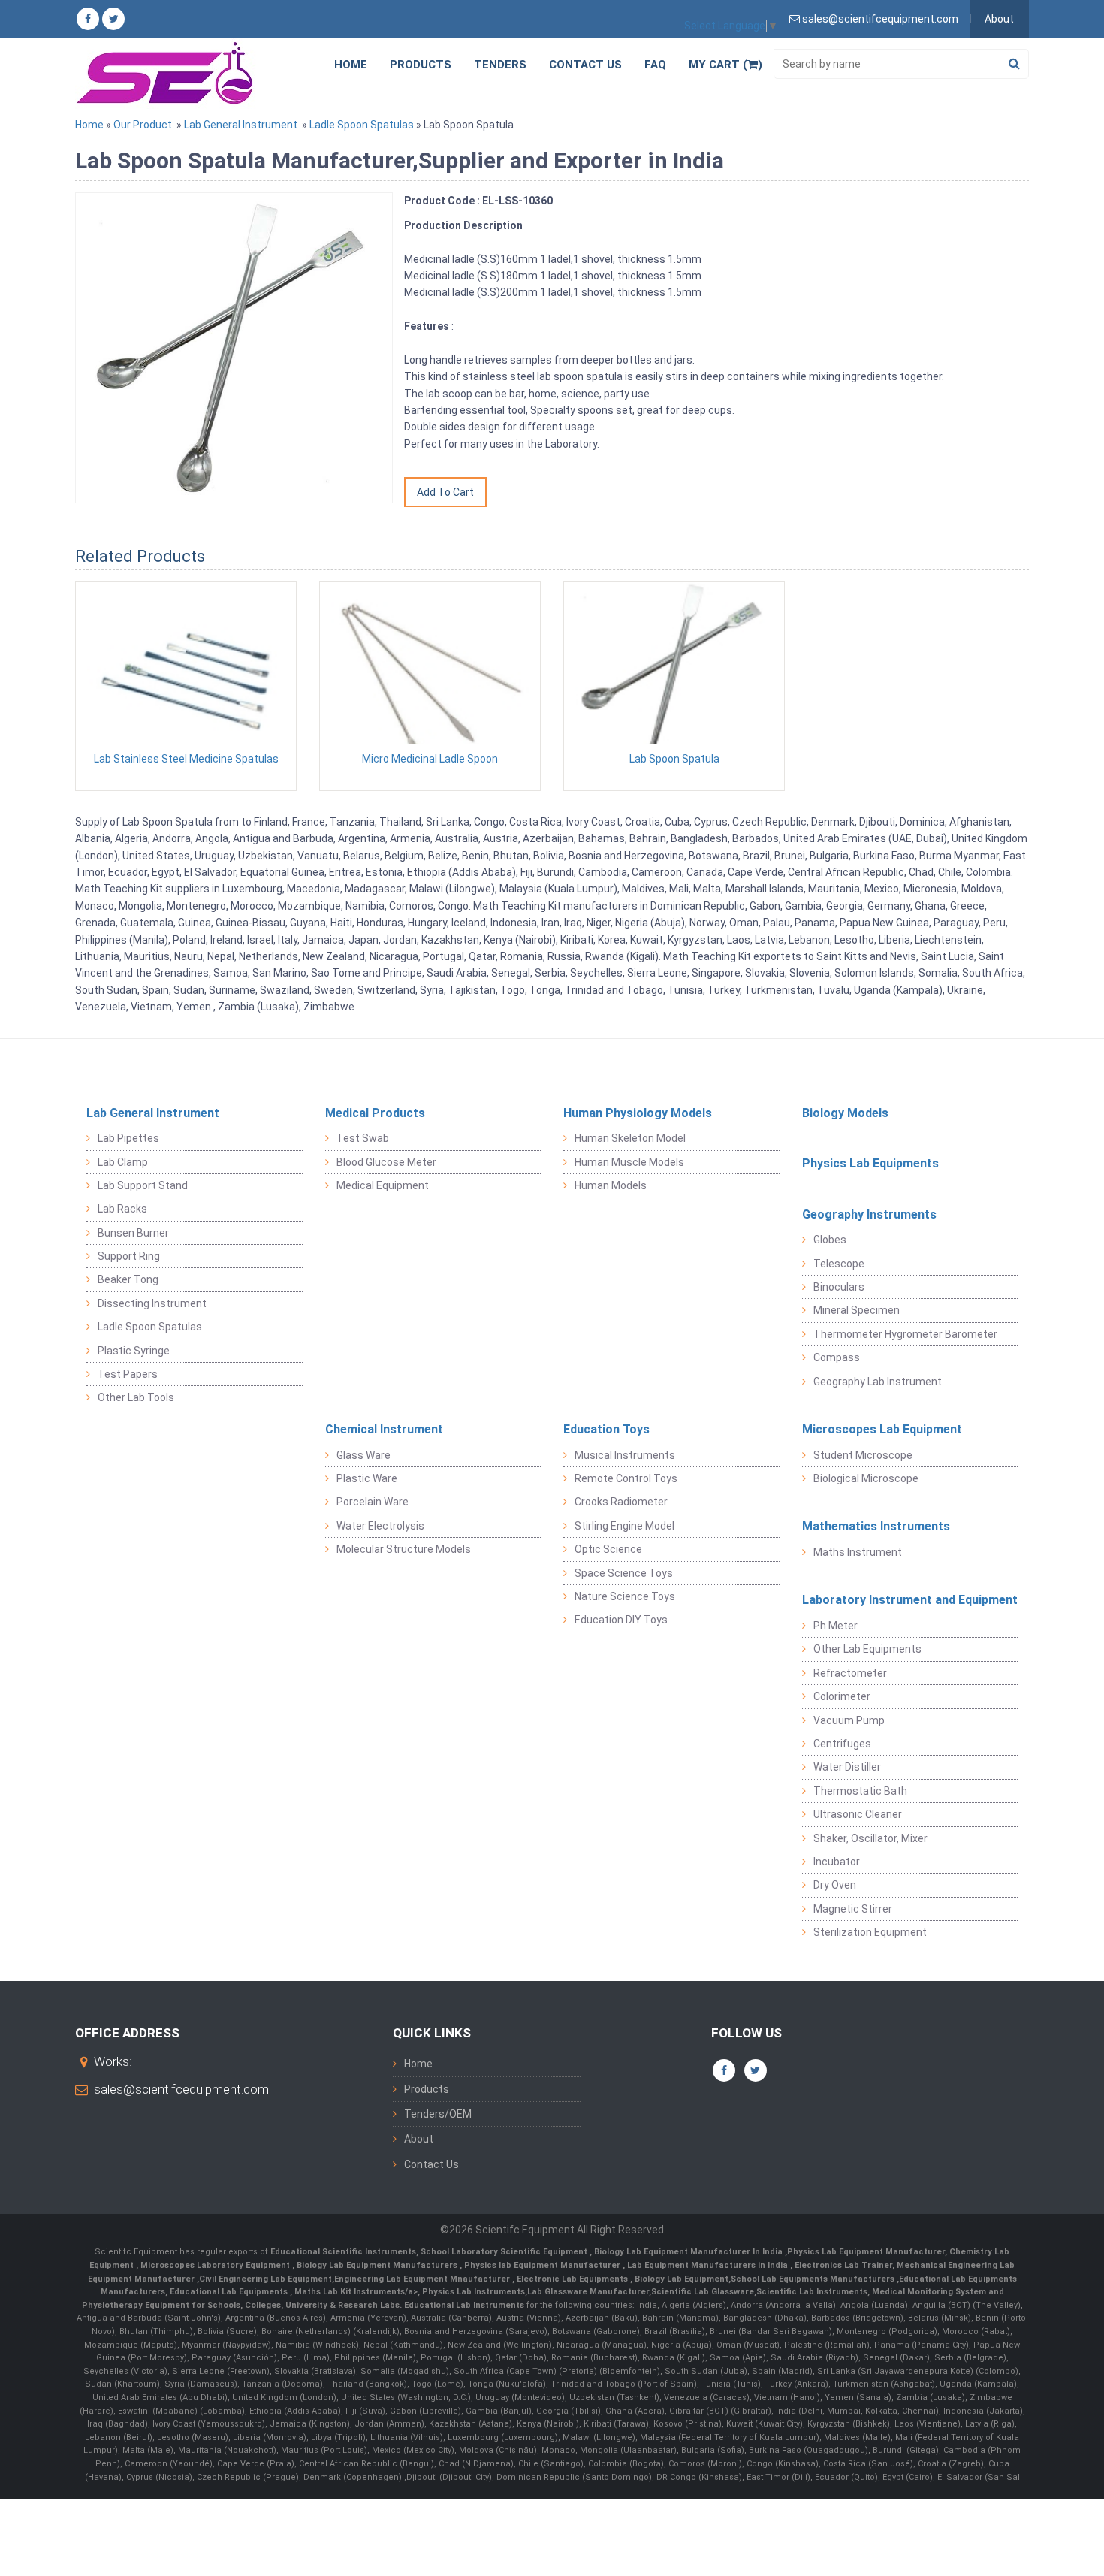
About (999, 19)
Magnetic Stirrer (853, 1909)
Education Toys (606, 1429)
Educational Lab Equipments (230, 2292)
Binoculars (839, 1287)
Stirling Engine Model (624, 1526)
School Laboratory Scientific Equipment (505, 2252)
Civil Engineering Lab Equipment (265, 2279)
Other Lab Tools (136, 1397)
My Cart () (725, 65)
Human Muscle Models (629, 1162)
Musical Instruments (625, 1455)
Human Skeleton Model (630, 1138)
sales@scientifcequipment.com (181, 2089)
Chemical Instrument (384, 1429)
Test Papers (128, 1374)
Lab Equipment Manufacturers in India (709, 2265)
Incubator (837, 1862)
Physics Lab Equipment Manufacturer (866, 2252)
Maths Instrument (858, 1552)
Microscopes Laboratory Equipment (216, 2265)
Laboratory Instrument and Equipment (910, 1600)
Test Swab (363, 1138)
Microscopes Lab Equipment (882, 1429)
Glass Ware (363, 1455)
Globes (830, 1240)
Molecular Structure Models (404, 1549)
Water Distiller (847, 1767)
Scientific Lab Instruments (812, 2292)
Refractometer (850, 1673)
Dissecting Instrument (152, 1303)
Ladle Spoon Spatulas (362, 125)
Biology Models (845, 1113)
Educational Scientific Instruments (343, 2252)
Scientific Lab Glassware (703, 2292)
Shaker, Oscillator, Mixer (870, 1838)
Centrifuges (842, 1744)
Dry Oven (835, 1885)
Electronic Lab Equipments (572, 2279)
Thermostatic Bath (860, 1791)
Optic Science (608, 1549)
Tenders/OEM (438, 2114)
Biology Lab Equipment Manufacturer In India (689, 2252)
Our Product (143, 125)
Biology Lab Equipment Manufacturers (378, 2265)
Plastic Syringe (134, 1351)
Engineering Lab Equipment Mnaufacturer (423, 2279)
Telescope (839, 1264)
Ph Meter (836, 1626)
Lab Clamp (123, 1162)
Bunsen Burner (133, 1233)
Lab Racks (122, 1209)
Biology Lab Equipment (680, 2279)
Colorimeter (842, 1696)
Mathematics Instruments (876, 1526)
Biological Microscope (866, 1478)
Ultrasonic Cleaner (858, 1814)
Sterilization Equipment (870, 1932)
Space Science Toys (624, 1573)
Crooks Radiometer (621, 1502)
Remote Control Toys (626, 1478)
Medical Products (375, 1113)
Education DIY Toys (621, 1620)
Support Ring (129, 1256)
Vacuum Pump (849, 1720)
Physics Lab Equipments (870, 1163)
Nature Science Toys (625, 1596)
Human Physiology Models (638, 1113)
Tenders (500, 65)
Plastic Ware (367, 1478)
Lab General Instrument (241, 125)
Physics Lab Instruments (474, 2292)
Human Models (611, 1185)
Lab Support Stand (143, 1185)
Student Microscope (863, 1455)
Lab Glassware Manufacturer (588, 2292)
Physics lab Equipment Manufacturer (543, 2265)
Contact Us (585, 65)
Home (351, 65)
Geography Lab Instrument (878, 1382)
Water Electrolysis (380, 1526)
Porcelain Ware (373, 1502)
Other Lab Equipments (867, 1649)
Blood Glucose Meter (386, 1162)
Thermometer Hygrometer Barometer (905, 1334)
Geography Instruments (869, 1214)
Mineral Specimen (857, 1310)
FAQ (655, 65)
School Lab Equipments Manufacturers (813, 2279)
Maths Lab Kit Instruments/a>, (358, 2292)
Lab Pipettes (128, 1138)
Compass (837, 1357)
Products (421, 65)
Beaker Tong (128, 1279)
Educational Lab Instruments (464, 2305)
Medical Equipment (383, 1185)
